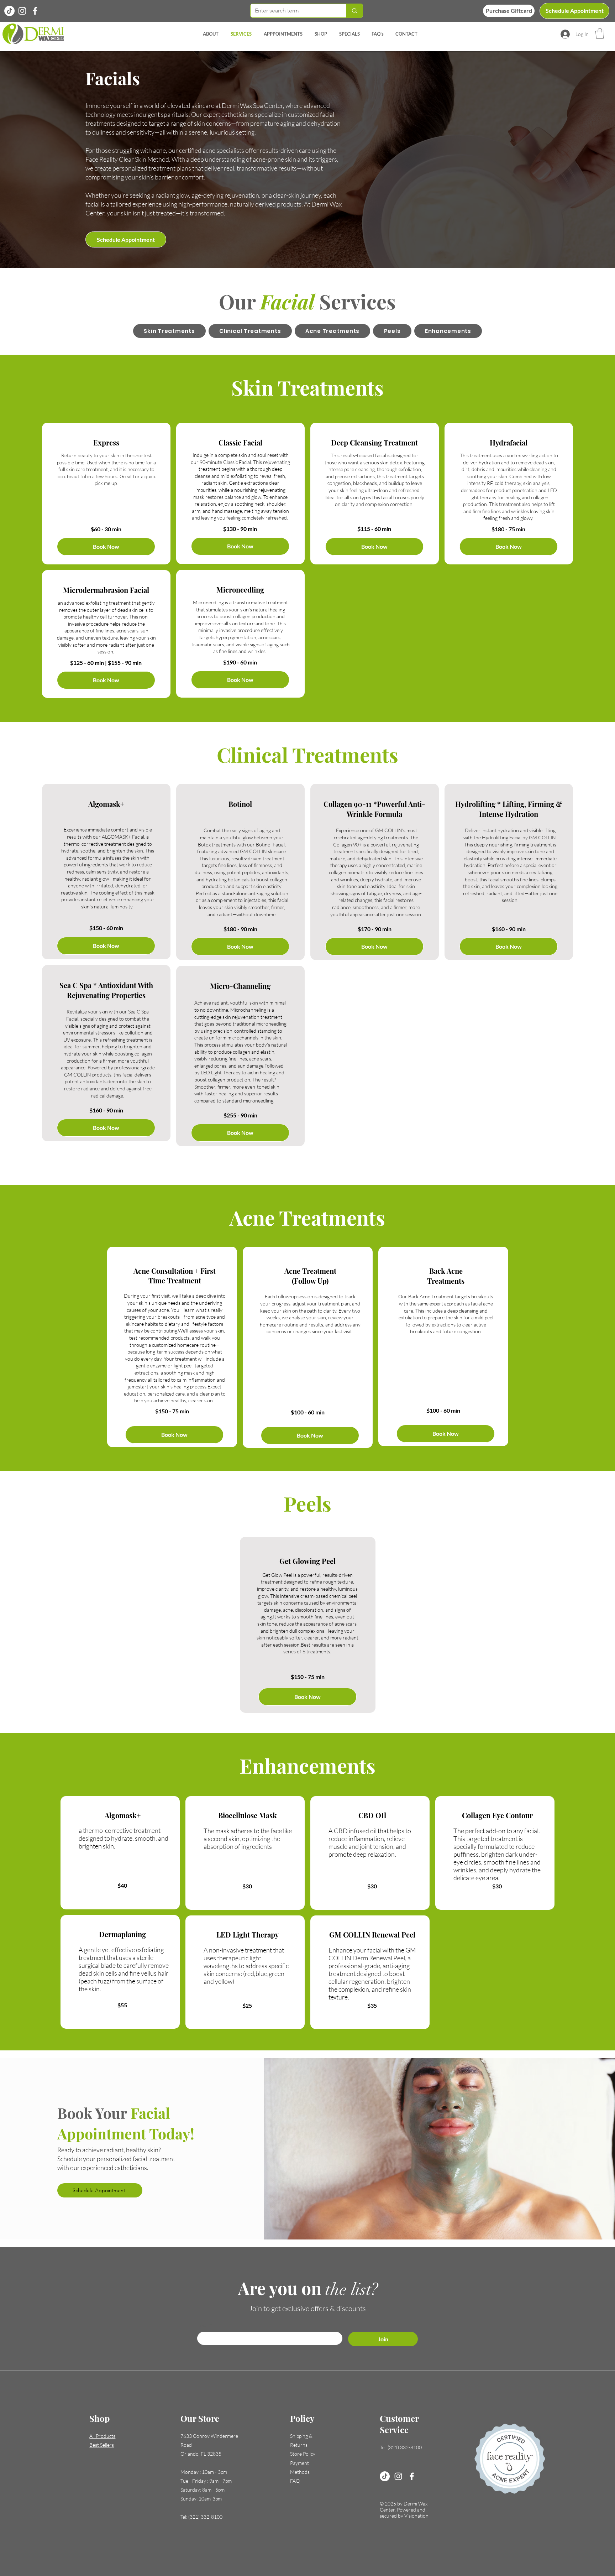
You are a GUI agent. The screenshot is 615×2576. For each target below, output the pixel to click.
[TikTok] (385, 2476)
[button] (600, 33)
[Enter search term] (354, 11)
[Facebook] (35, 11)
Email (205, 2325)
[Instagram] (22, 11)
